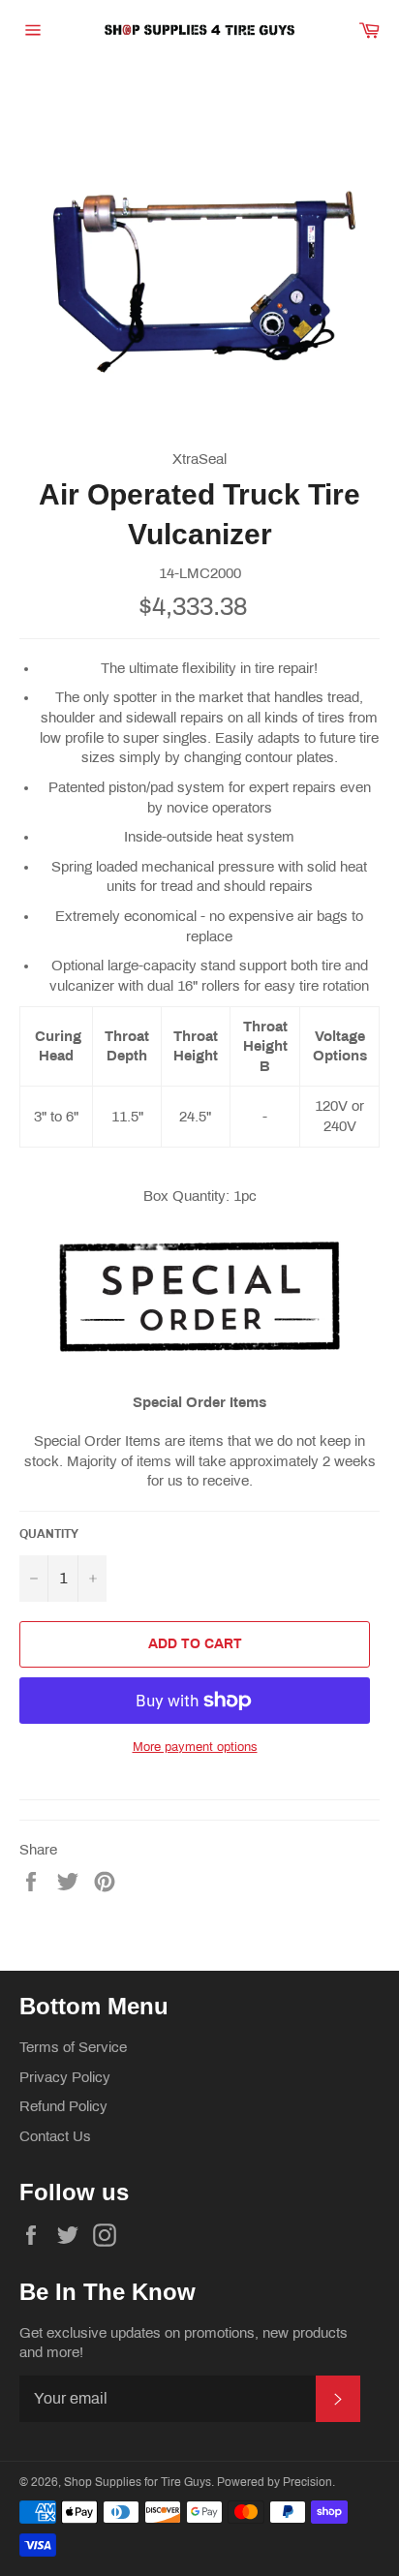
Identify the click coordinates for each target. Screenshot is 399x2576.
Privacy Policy (65, 2077)
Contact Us (55, 2136)
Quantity (49, 1534)
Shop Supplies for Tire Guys (138, 2482)
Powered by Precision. (276, 2482)
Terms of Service (73, 2047)
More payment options (195, 1747)
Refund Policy (63, 2106)
